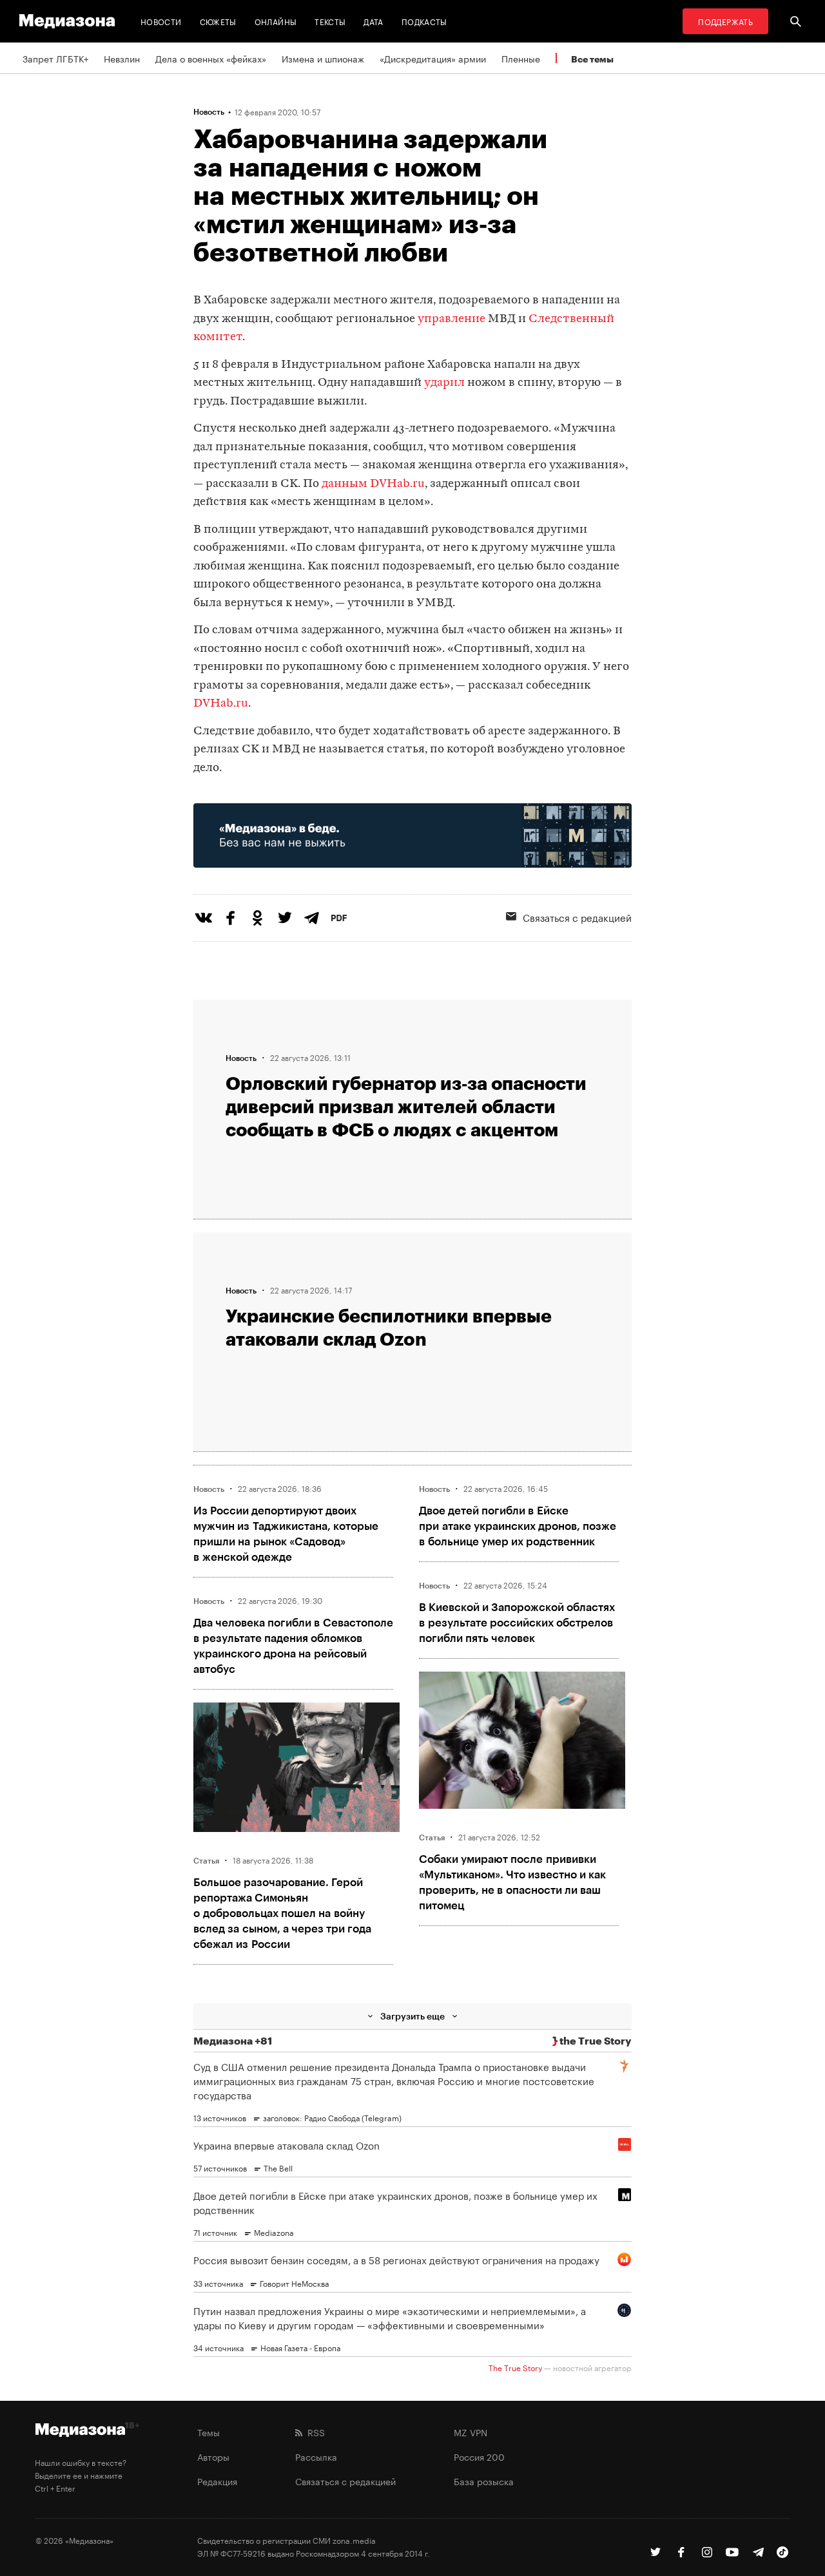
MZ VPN (471, 2432)
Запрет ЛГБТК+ (55, 58)
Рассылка (316, 2456)
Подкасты (424, 21)
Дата (373, 21)
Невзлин (122, 58)
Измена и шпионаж (323, 58)
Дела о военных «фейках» (211, 58)
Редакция (217, 2481)
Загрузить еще (412, 2016)
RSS (314, 2432)
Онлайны (276, 21)
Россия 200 (479, 2456)
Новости (161, 21)
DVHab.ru (397, 484)
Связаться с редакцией (577, 917)
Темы (209, 2432)
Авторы (213, 2456)
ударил (444, 383)
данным (345, 484)
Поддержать (725, 21)
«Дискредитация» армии (433, 58)
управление (451, 319)
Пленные (521, 58)
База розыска (484, 2481)
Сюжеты (218, 21)
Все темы (592, 59)
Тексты (330, 21)
